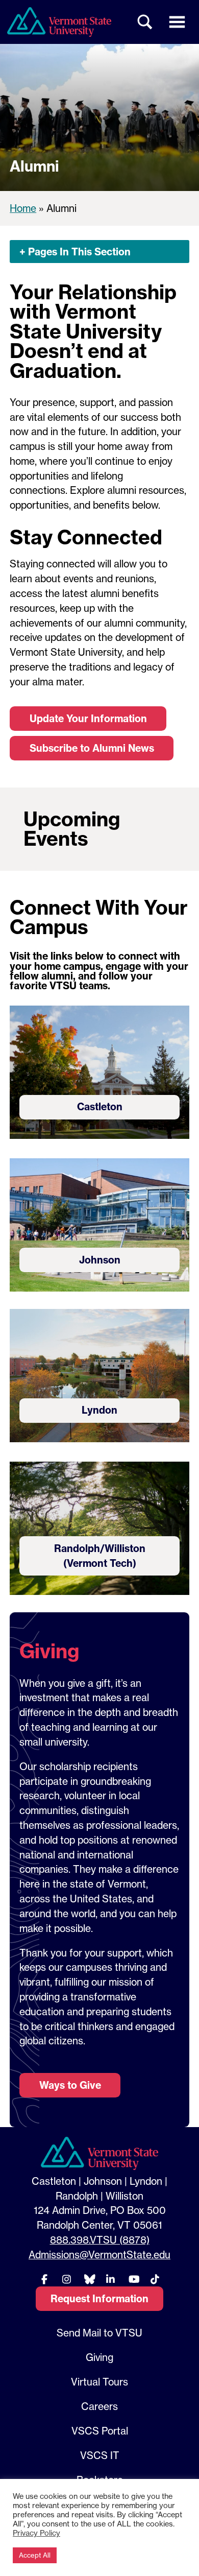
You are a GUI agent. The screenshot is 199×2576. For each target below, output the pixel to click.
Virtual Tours (99, 2382)
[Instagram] (66, 2279)
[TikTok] (155, 2279)
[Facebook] (44, 2279)
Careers (99, 2406)
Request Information (99, 2299)
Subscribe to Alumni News (92, 748)
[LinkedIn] (111, 2279)
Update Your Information (88, 719)
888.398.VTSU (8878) (100, 2240)
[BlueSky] (88, 2279)
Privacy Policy (36, 2533)
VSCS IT (100, 2455)
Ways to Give (70, 2085)
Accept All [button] (35, 2555)
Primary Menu (177, 22)
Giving (99, 2357)
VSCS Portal (100, 2431)
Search (145, 22)
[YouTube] (133, 2279)
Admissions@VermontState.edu (99, 2255)
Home (23, 208)
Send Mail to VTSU (99, 2333)
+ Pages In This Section (75, 252)
